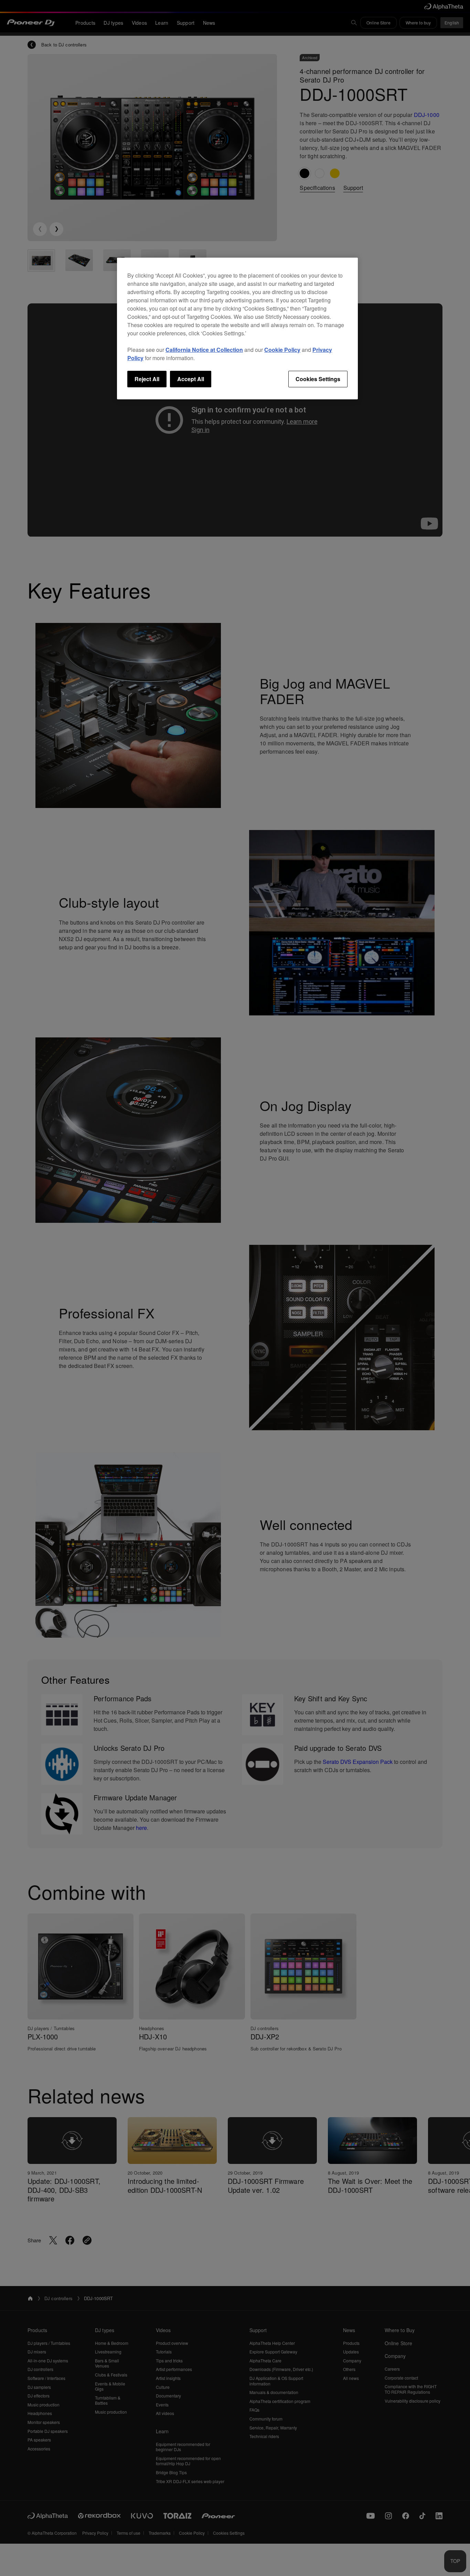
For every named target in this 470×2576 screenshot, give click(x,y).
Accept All (191, 379)
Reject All (147, 379)
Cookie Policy (282, 350)
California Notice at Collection (204, 350)
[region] (237, 328)
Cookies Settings (318, 379)
